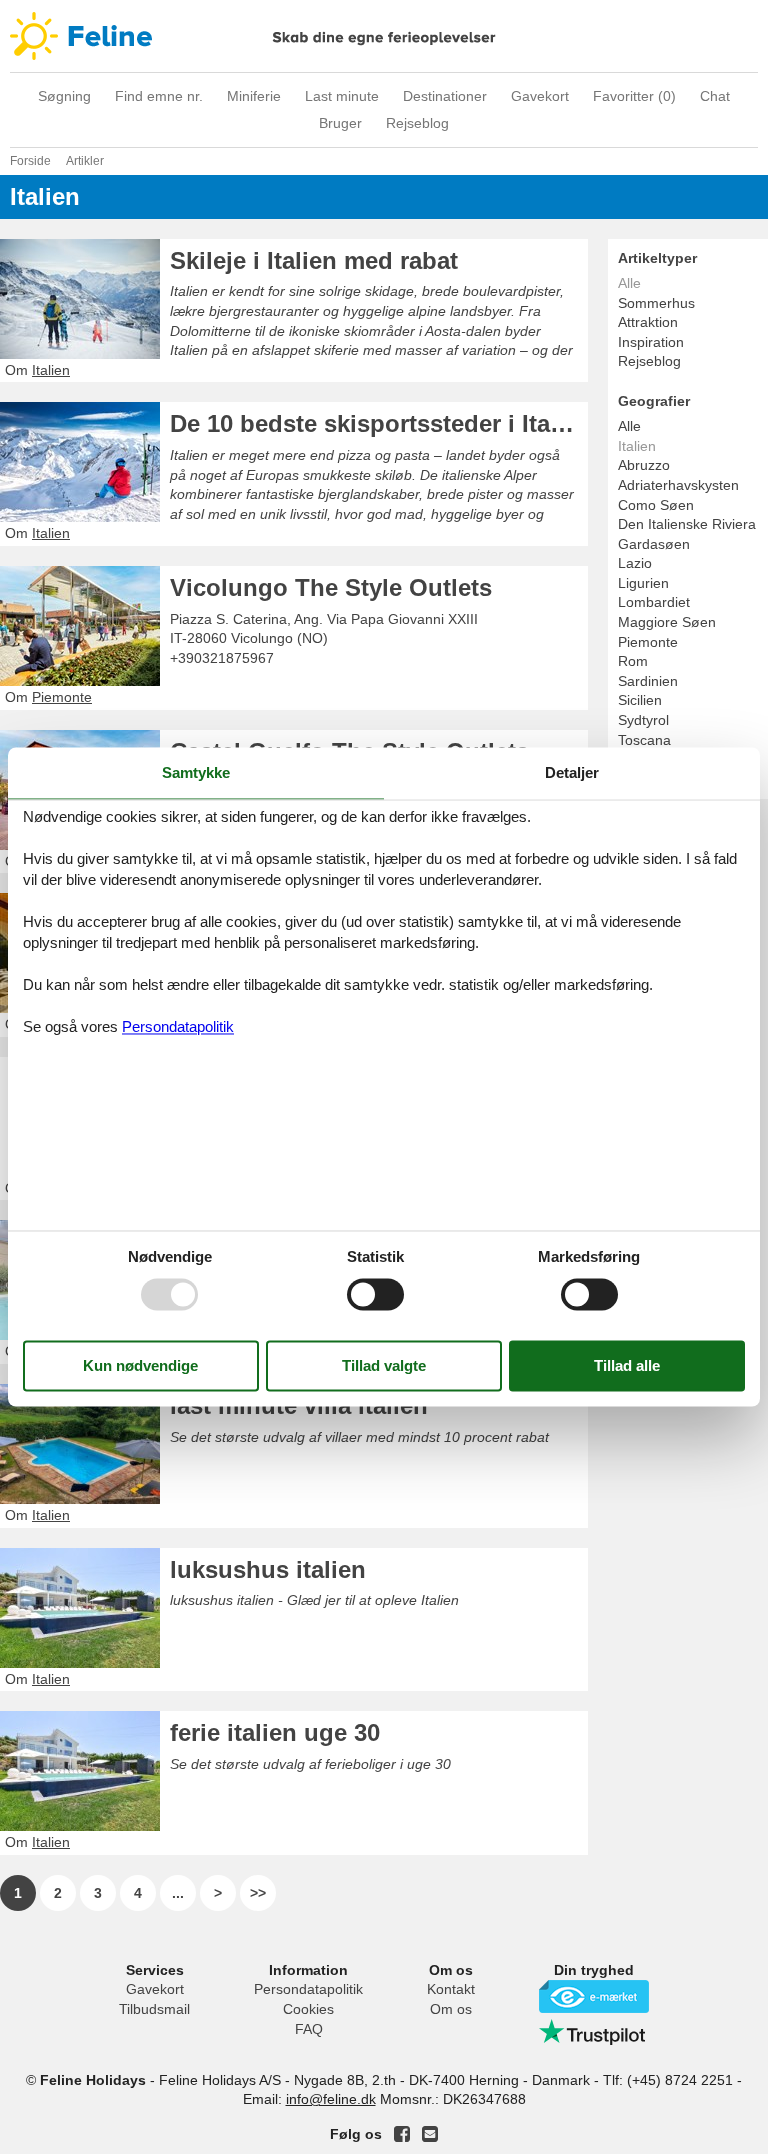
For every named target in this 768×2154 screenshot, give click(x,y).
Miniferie (254, 96)
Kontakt (451, 1989)
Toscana (644, 740)
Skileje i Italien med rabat (314, 260)
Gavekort (540, 96)
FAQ (309, 2029)
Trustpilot (594, 2032)
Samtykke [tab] (196, 772)
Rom (633, 661)
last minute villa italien (299, 1405)
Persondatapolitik (308, 1989)
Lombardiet (654, 602)
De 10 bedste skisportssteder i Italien (379, 423)
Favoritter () (634, 96)
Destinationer (445, 96)
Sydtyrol (643, 720)
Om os (451, 2009)
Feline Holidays (384, 36)
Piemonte (648, 642)
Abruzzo (644, 465)
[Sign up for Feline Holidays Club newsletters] (430, 2134)
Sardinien (648, 681)
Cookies (308, 2009)
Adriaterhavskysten (678, 485)
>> (258, 1893)
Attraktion (648, 322)
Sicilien (640, 700)
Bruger (340, 123)
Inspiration (651, 342)
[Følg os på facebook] (402, 2134)
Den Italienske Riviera (687, 524)
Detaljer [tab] (572, 772)
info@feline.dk (331, 2099)
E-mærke (594, 1996)
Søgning (64, 96)
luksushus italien (268, 1569)
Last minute (342, 96)
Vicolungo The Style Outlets (331, 587)
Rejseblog (417, 123)
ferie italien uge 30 (275, 1732)
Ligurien (643, 583)
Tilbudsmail (154, 2009)
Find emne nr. (159, 96)
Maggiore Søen (667, 622)
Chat (715, 96)
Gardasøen (654, 544)
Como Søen (656, 505)
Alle (629, 426)
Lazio (635, 563)
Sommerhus (656, 303)
